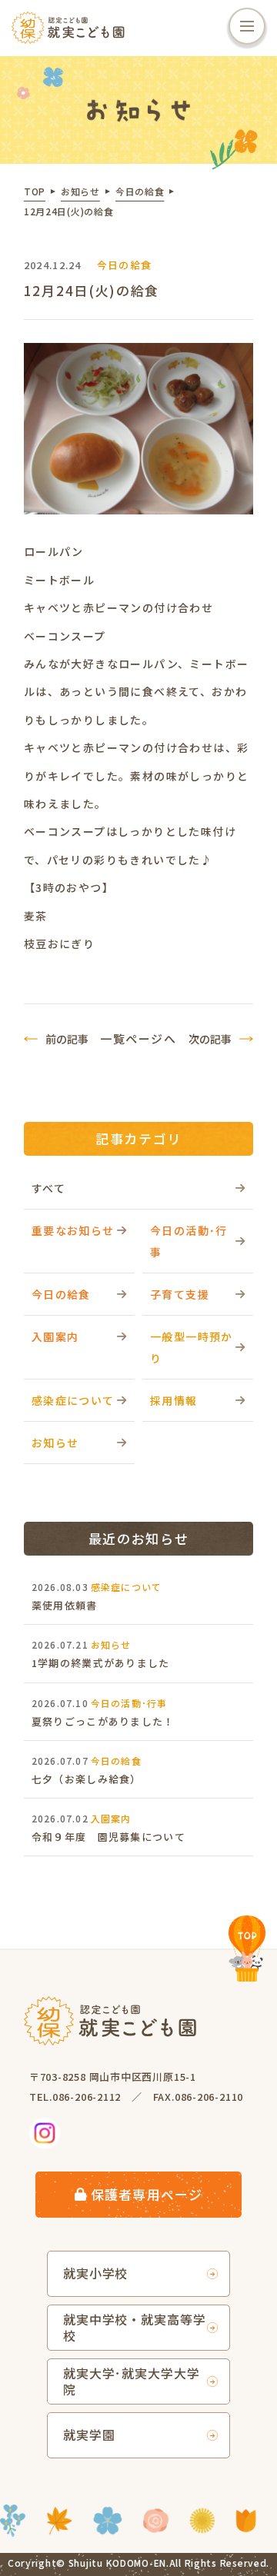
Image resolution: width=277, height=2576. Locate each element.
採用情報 (174, 1400)
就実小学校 (96, 2273)
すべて (48, 1188)
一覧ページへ (138, 1038)
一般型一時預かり (192, 1347)
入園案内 (55, 1336)
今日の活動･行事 (189, 1241)
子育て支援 (180, 1294)
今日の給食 (61, 1294)
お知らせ (55, 1443)
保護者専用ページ (146, 2194)
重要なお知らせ (73, 1230)
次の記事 (210, 1039)
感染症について (73, 1400)
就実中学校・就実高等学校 (135, 2327)
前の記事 (67, 1039)
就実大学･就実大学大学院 (132, 2381)
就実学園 (89, 2435)
